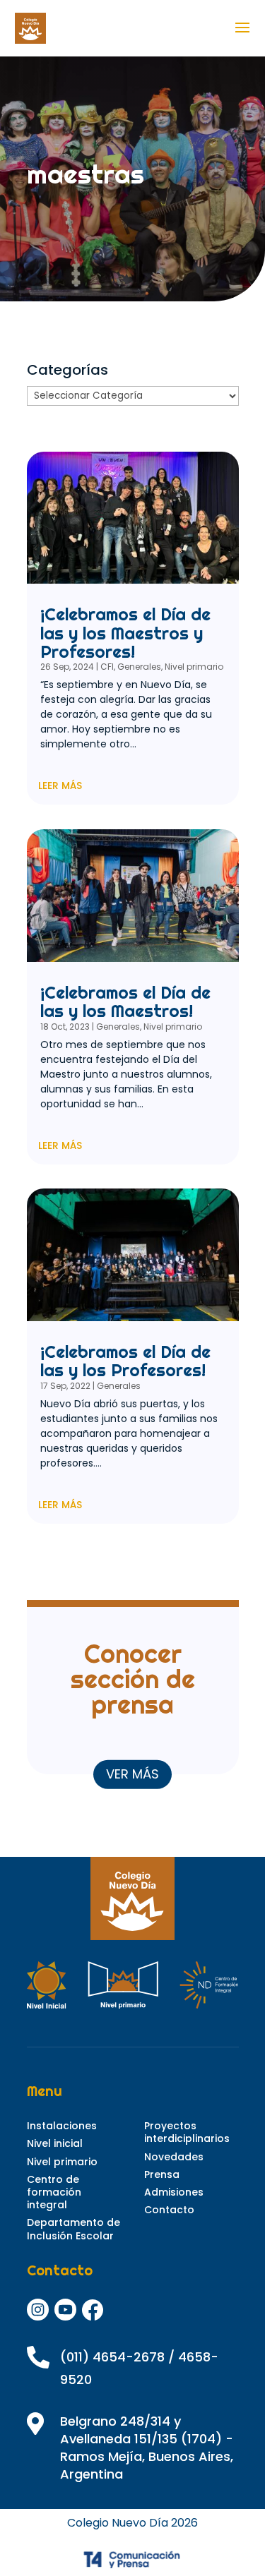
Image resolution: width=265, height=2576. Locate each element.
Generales (139, 667)
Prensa (162, 2174)
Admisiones (174, 2192)
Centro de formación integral (54, 2192)
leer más (60, 786)
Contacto (169, 2210)
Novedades (174, 2157)
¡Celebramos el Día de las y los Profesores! (125, 1361)
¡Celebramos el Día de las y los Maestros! (125, 1001)
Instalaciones (62, 2126)
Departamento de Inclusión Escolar (73, 2229)
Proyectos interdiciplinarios (187, 2132)
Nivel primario (194, 667)
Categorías (67, 370)
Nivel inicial (55, 2143)
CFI (107, 667)
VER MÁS (132, 1774)
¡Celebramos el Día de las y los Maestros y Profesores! (125, 633)
